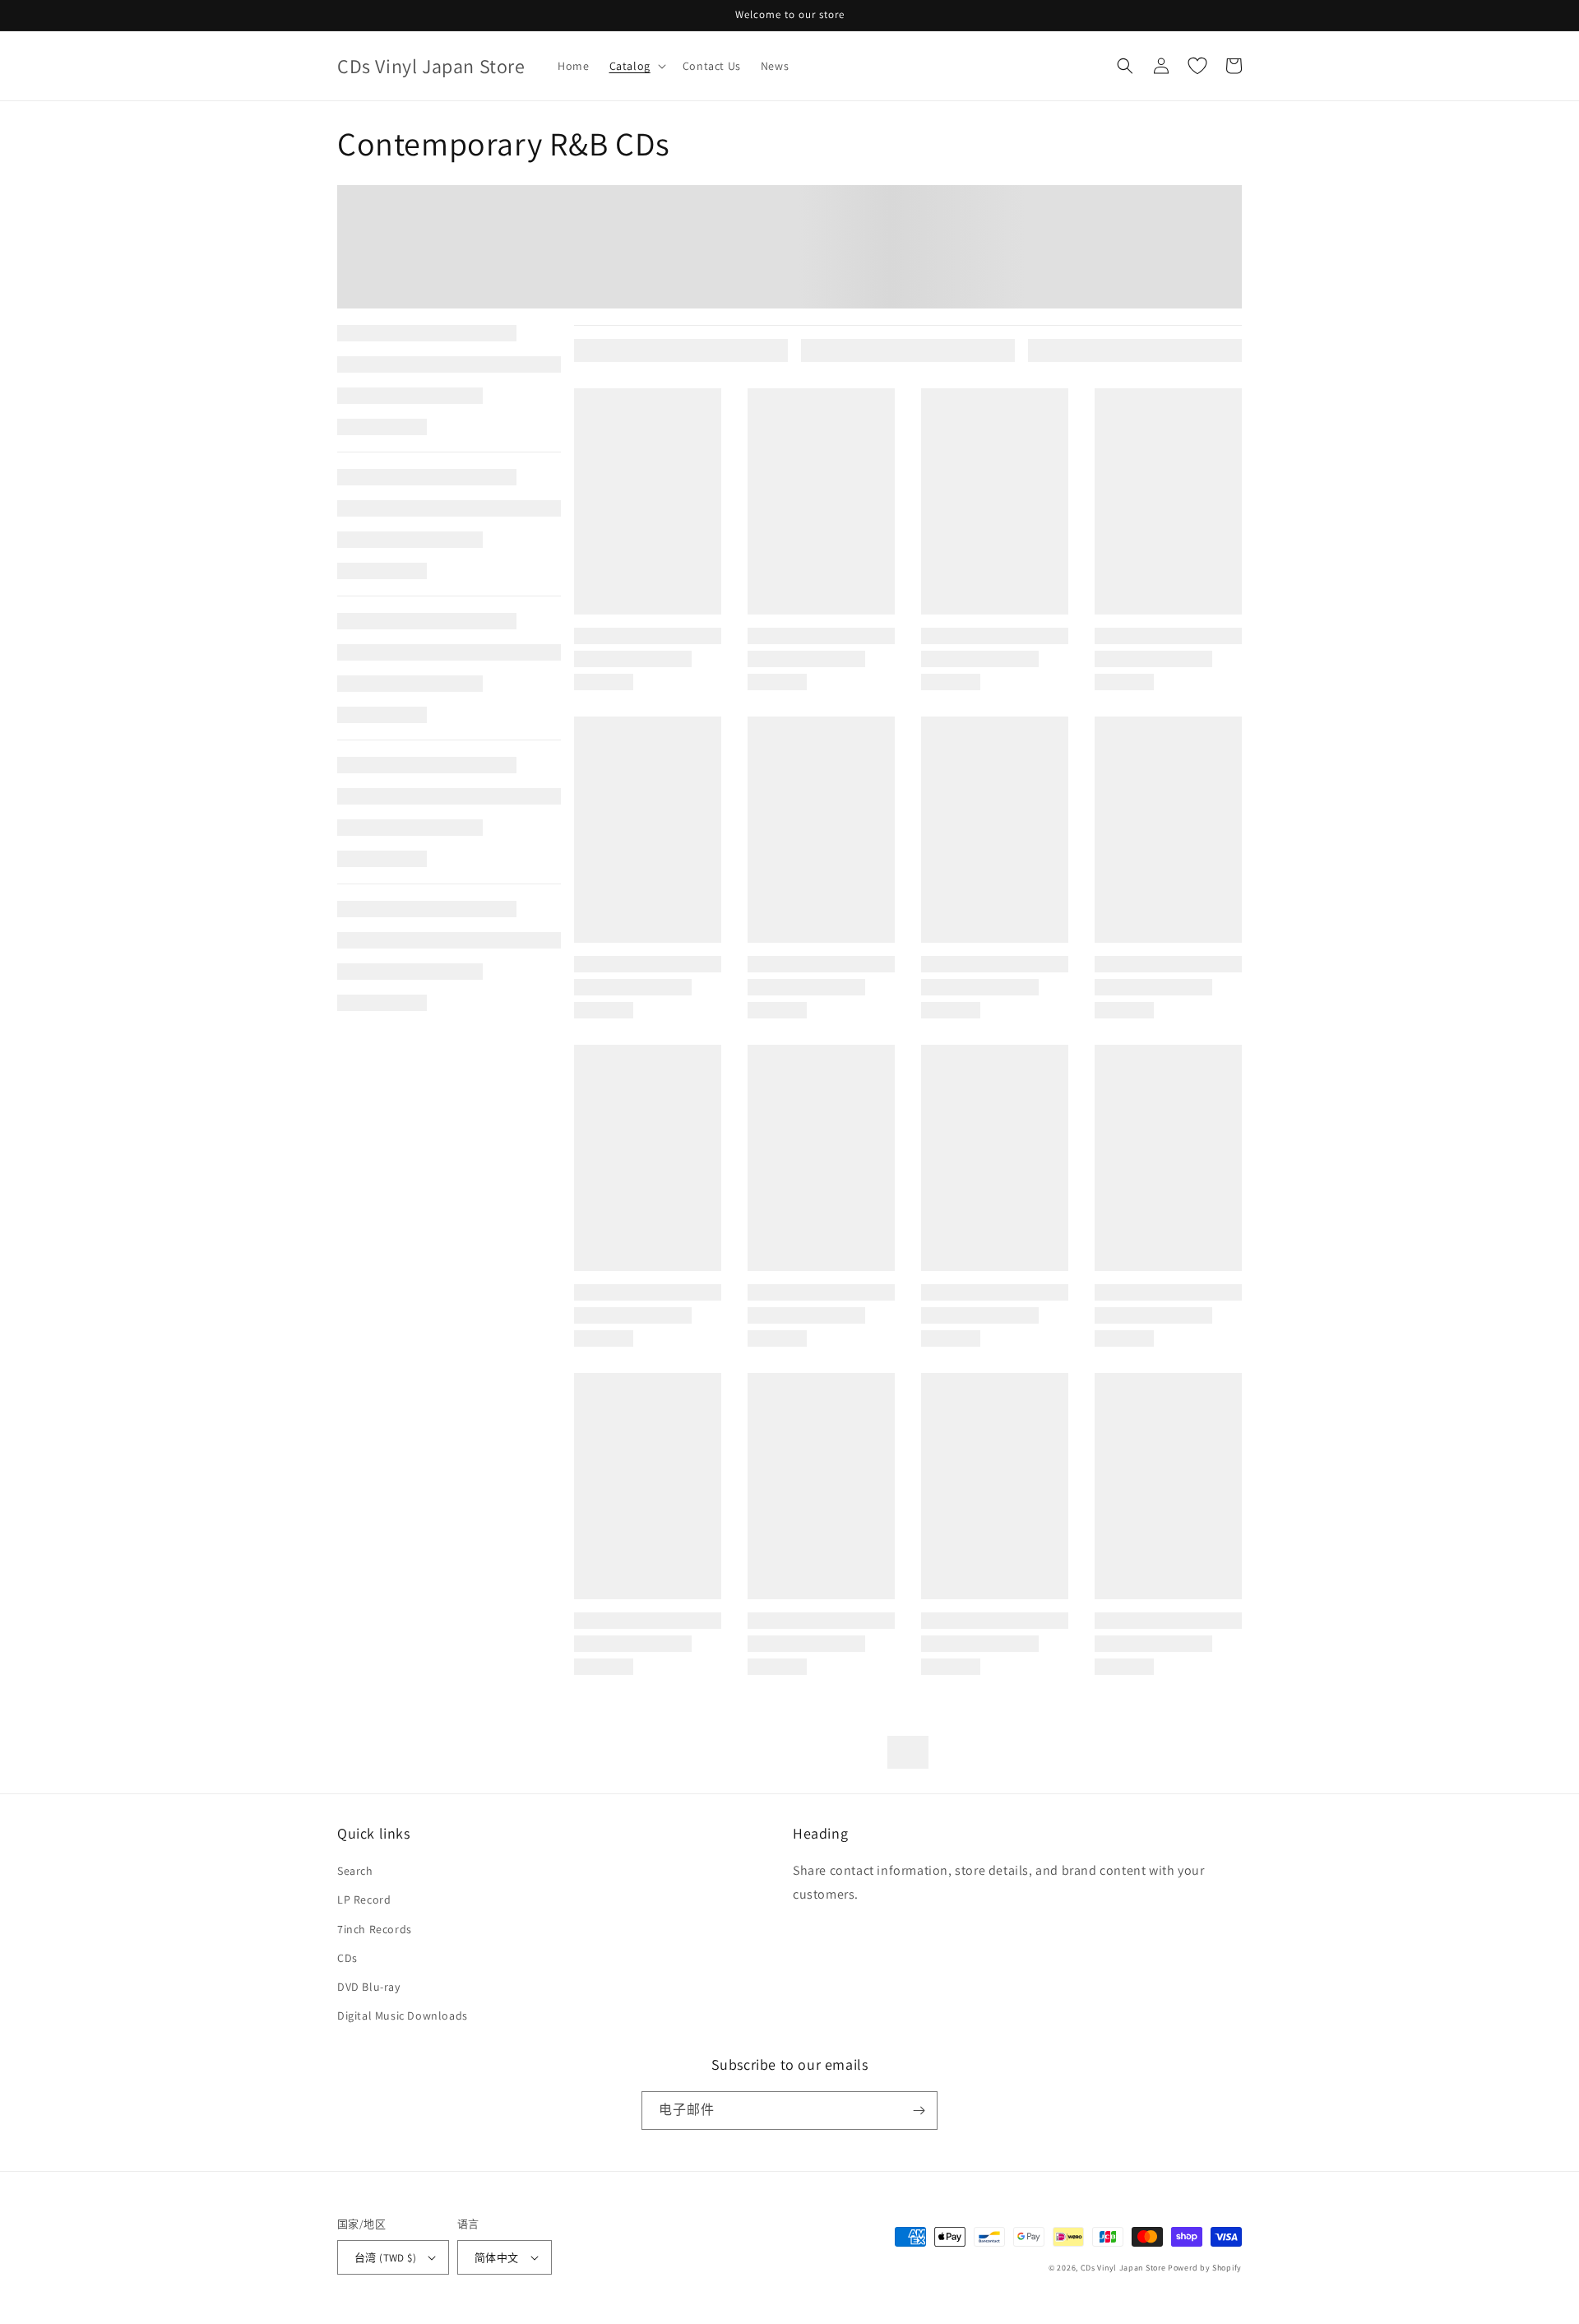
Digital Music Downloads (403, 2016)
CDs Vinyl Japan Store (1123, 2268)
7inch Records (375, 1929)
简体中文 (497, 2258)
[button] (636, 66)
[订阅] (919, 2111)
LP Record (364, 1900)
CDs (347, 1958)
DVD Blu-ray (369, 1987)
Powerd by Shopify (1205, 2268)
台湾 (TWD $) (385, 2258)
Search (355, 1871)
